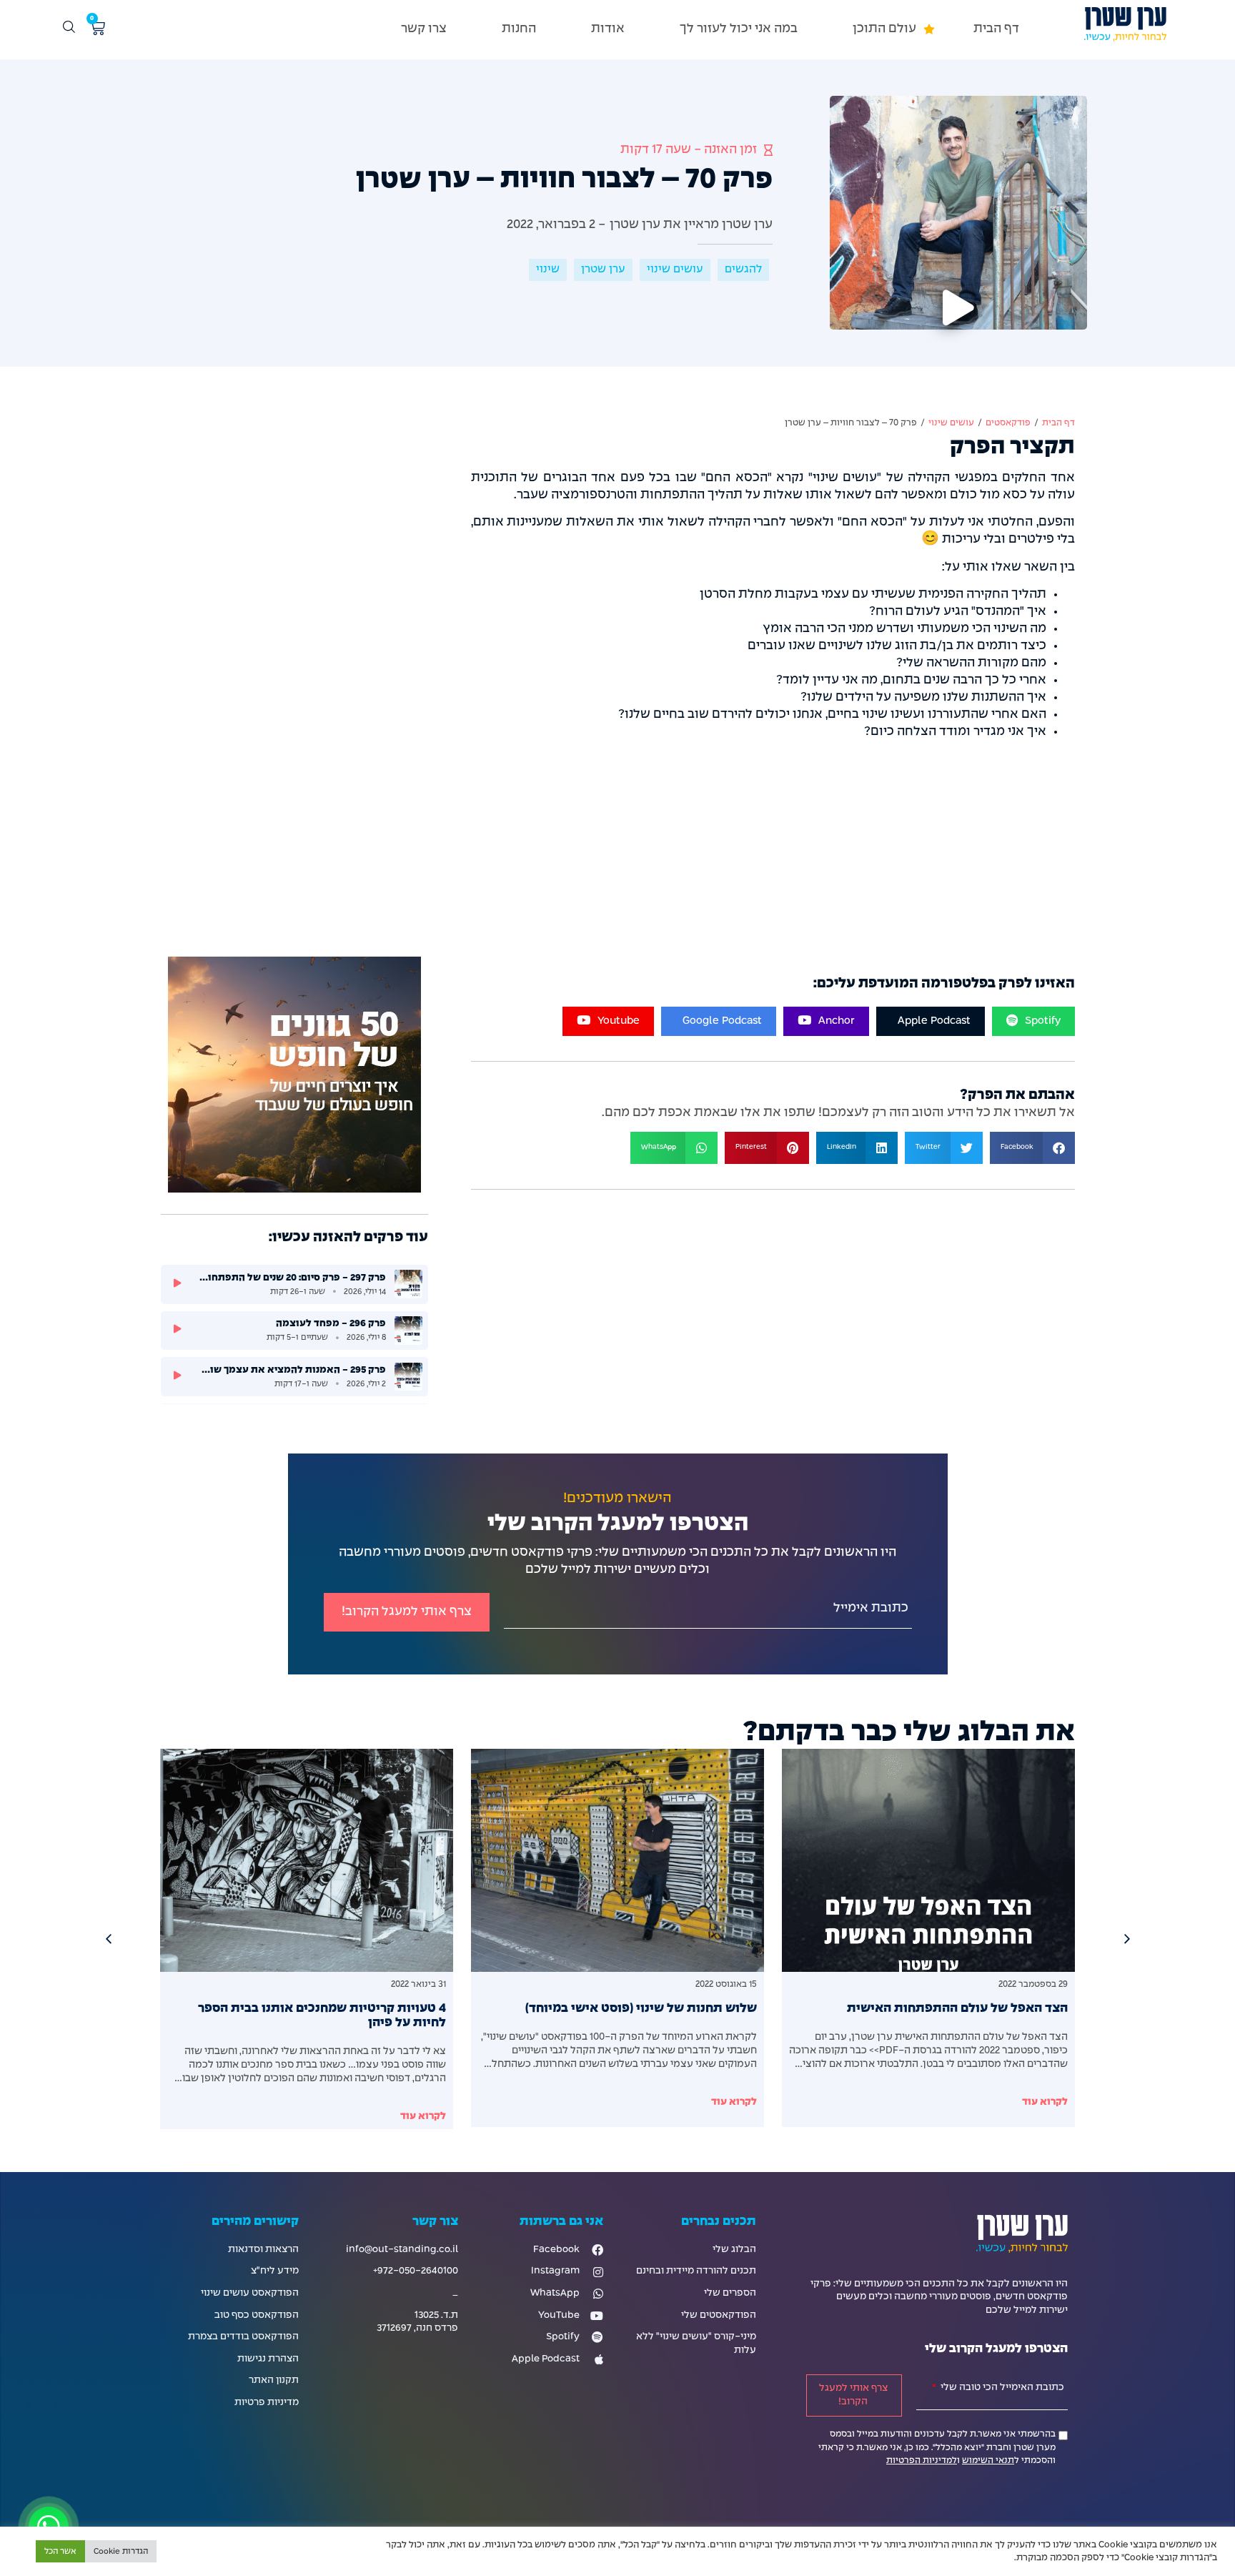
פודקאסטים (1008, 423)
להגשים (743, 270)
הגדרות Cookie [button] (121, 2551)
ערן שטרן (603, 270)
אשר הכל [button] (60, 2551)
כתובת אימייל (871, 1608)
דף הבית (1058, 423)
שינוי (548, 270)
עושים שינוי (675, 270)
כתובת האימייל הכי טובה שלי (1001, 2388)
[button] (886, 30)
